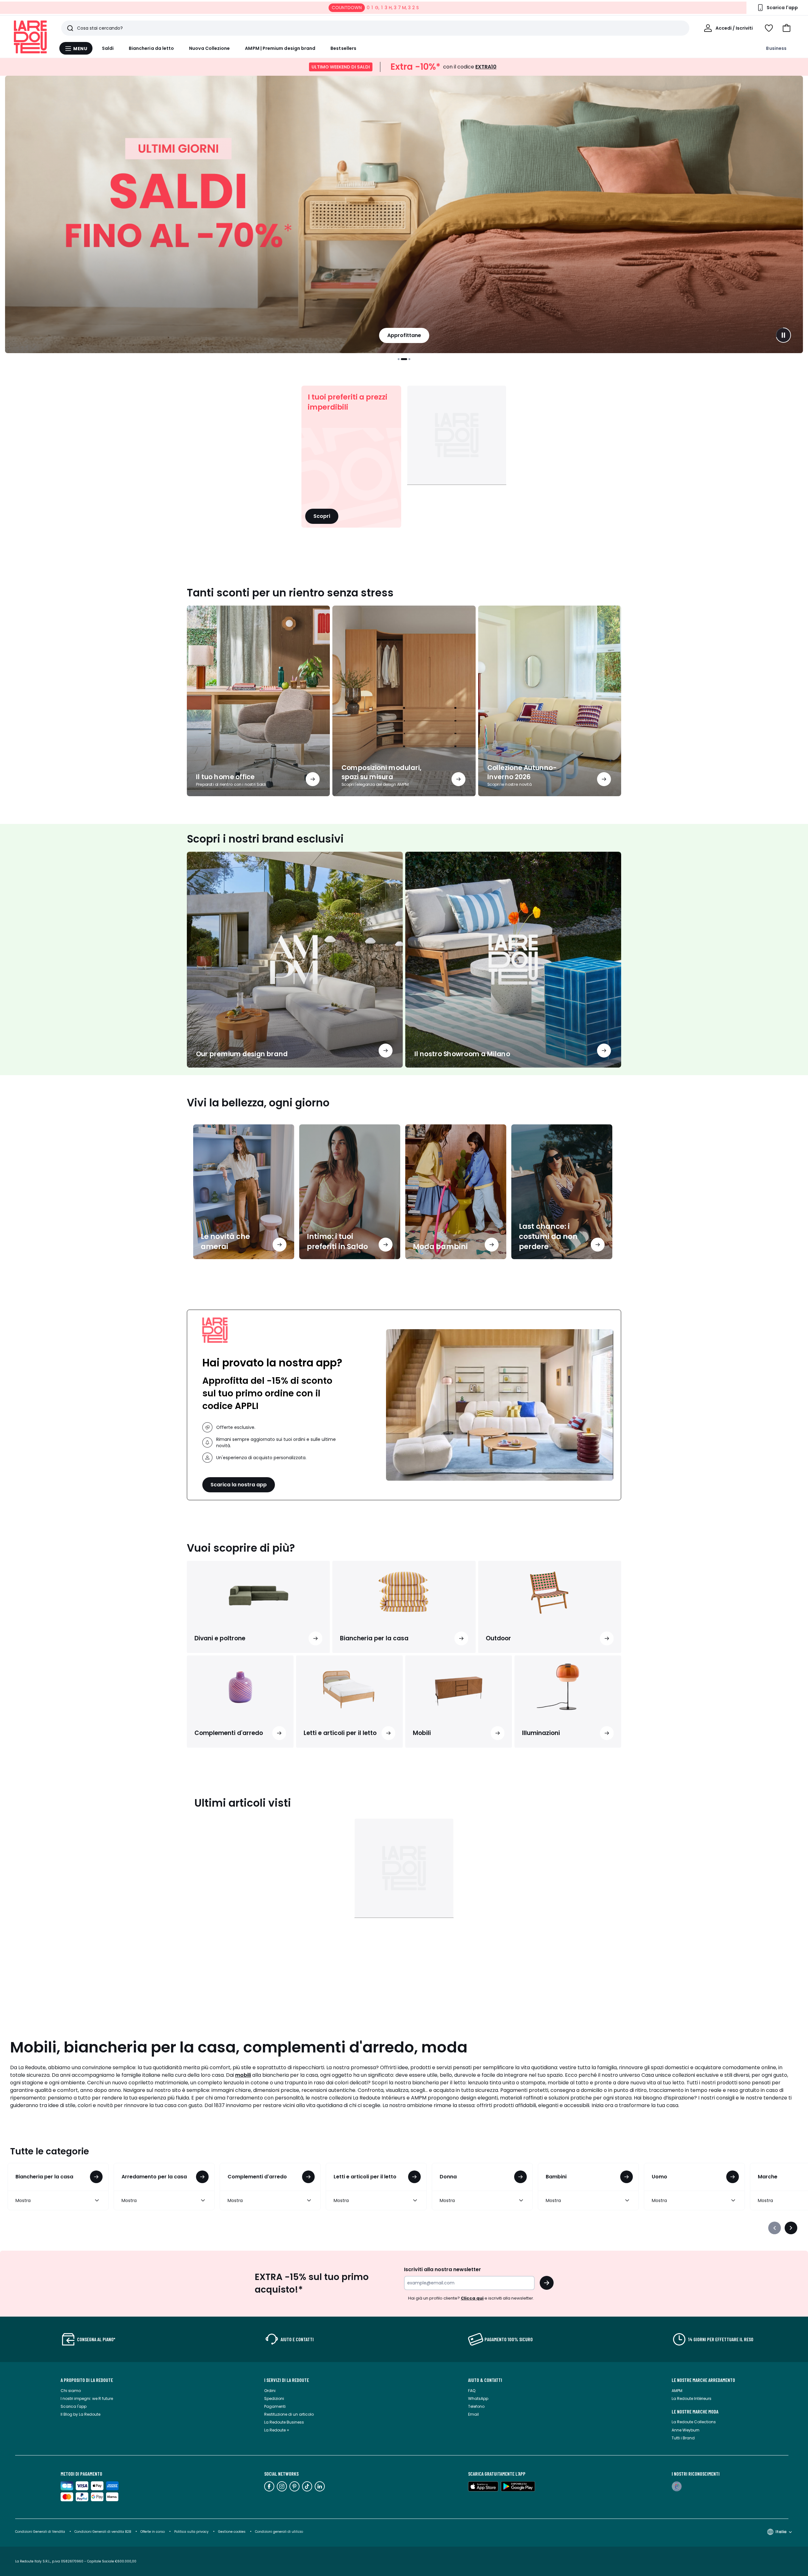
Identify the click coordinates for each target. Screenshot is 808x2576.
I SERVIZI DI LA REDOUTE (287, 2380)
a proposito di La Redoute (87, 2380)
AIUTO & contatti (485, 2380)
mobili (243, 2075)
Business (776, 48)
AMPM (677, 2391)
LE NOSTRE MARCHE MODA (695, 2412)
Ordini (270, 2391)
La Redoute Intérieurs (692, 2398)
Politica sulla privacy (191, 2532)
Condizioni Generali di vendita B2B (103, 2532)
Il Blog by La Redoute (80, 2414)
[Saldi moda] (404, 214)
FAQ (472, 2391)
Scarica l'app (74, 2406)
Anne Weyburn (686, 2430)
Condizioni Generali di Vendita (40, 2532)
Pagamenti (275, 2406)
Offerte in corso (153, 2532)
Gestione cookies (232, 2532)
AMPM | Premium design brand (280, 48)
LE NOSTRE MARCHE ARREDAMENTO (703, 2380)
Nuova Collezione (209, 48)
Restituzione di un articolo (289, 2414)
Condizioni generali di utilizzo (279, 2532)
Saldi (108, 48)
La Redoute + (277, 2430)
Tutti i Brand (683, 2438)
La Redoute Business (284, 2422)
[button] (787, 28)
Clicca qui (472, 2298)
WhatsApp (478, 2398)
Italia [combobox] (781, 2532)
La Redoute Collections (694, 2422)
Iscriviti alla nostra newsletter (443, 2269)
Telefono (476, 2406)
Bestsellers (343, 48)
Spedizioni (274, 2398)
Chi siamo (71, 2391)
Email (473, 2414)
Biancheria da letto (151, 48)
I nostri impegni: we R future (87, 2398)
